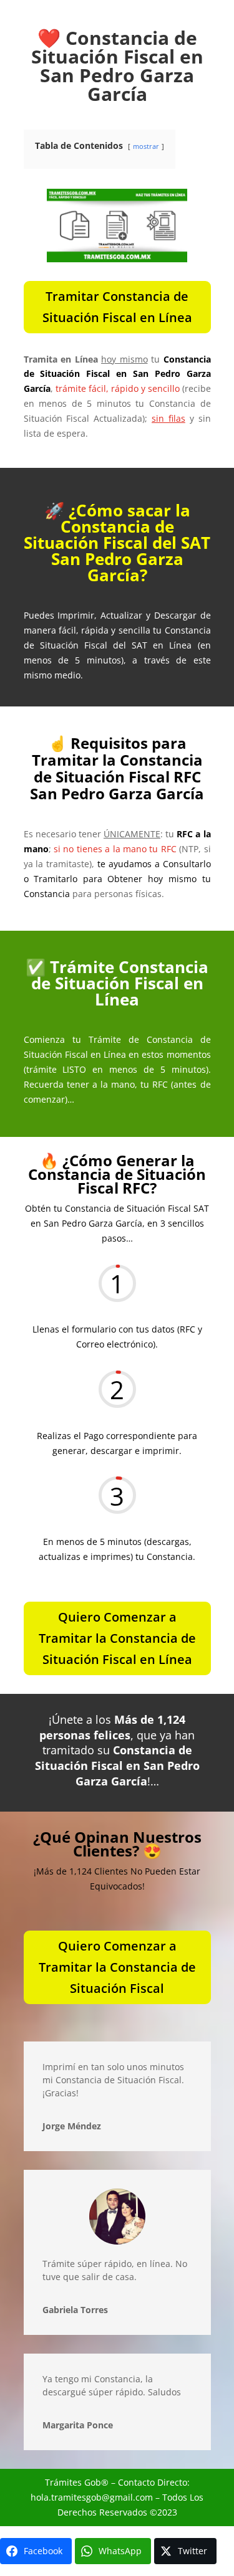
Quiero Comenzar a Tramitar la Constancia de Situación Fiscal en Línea (117, 1638)
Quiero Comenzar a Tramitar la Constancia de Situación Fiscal (117, 1967)
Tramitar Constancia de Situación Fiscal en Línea (117, 307)
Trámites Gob (73, 2482)
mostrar (146, 146)
